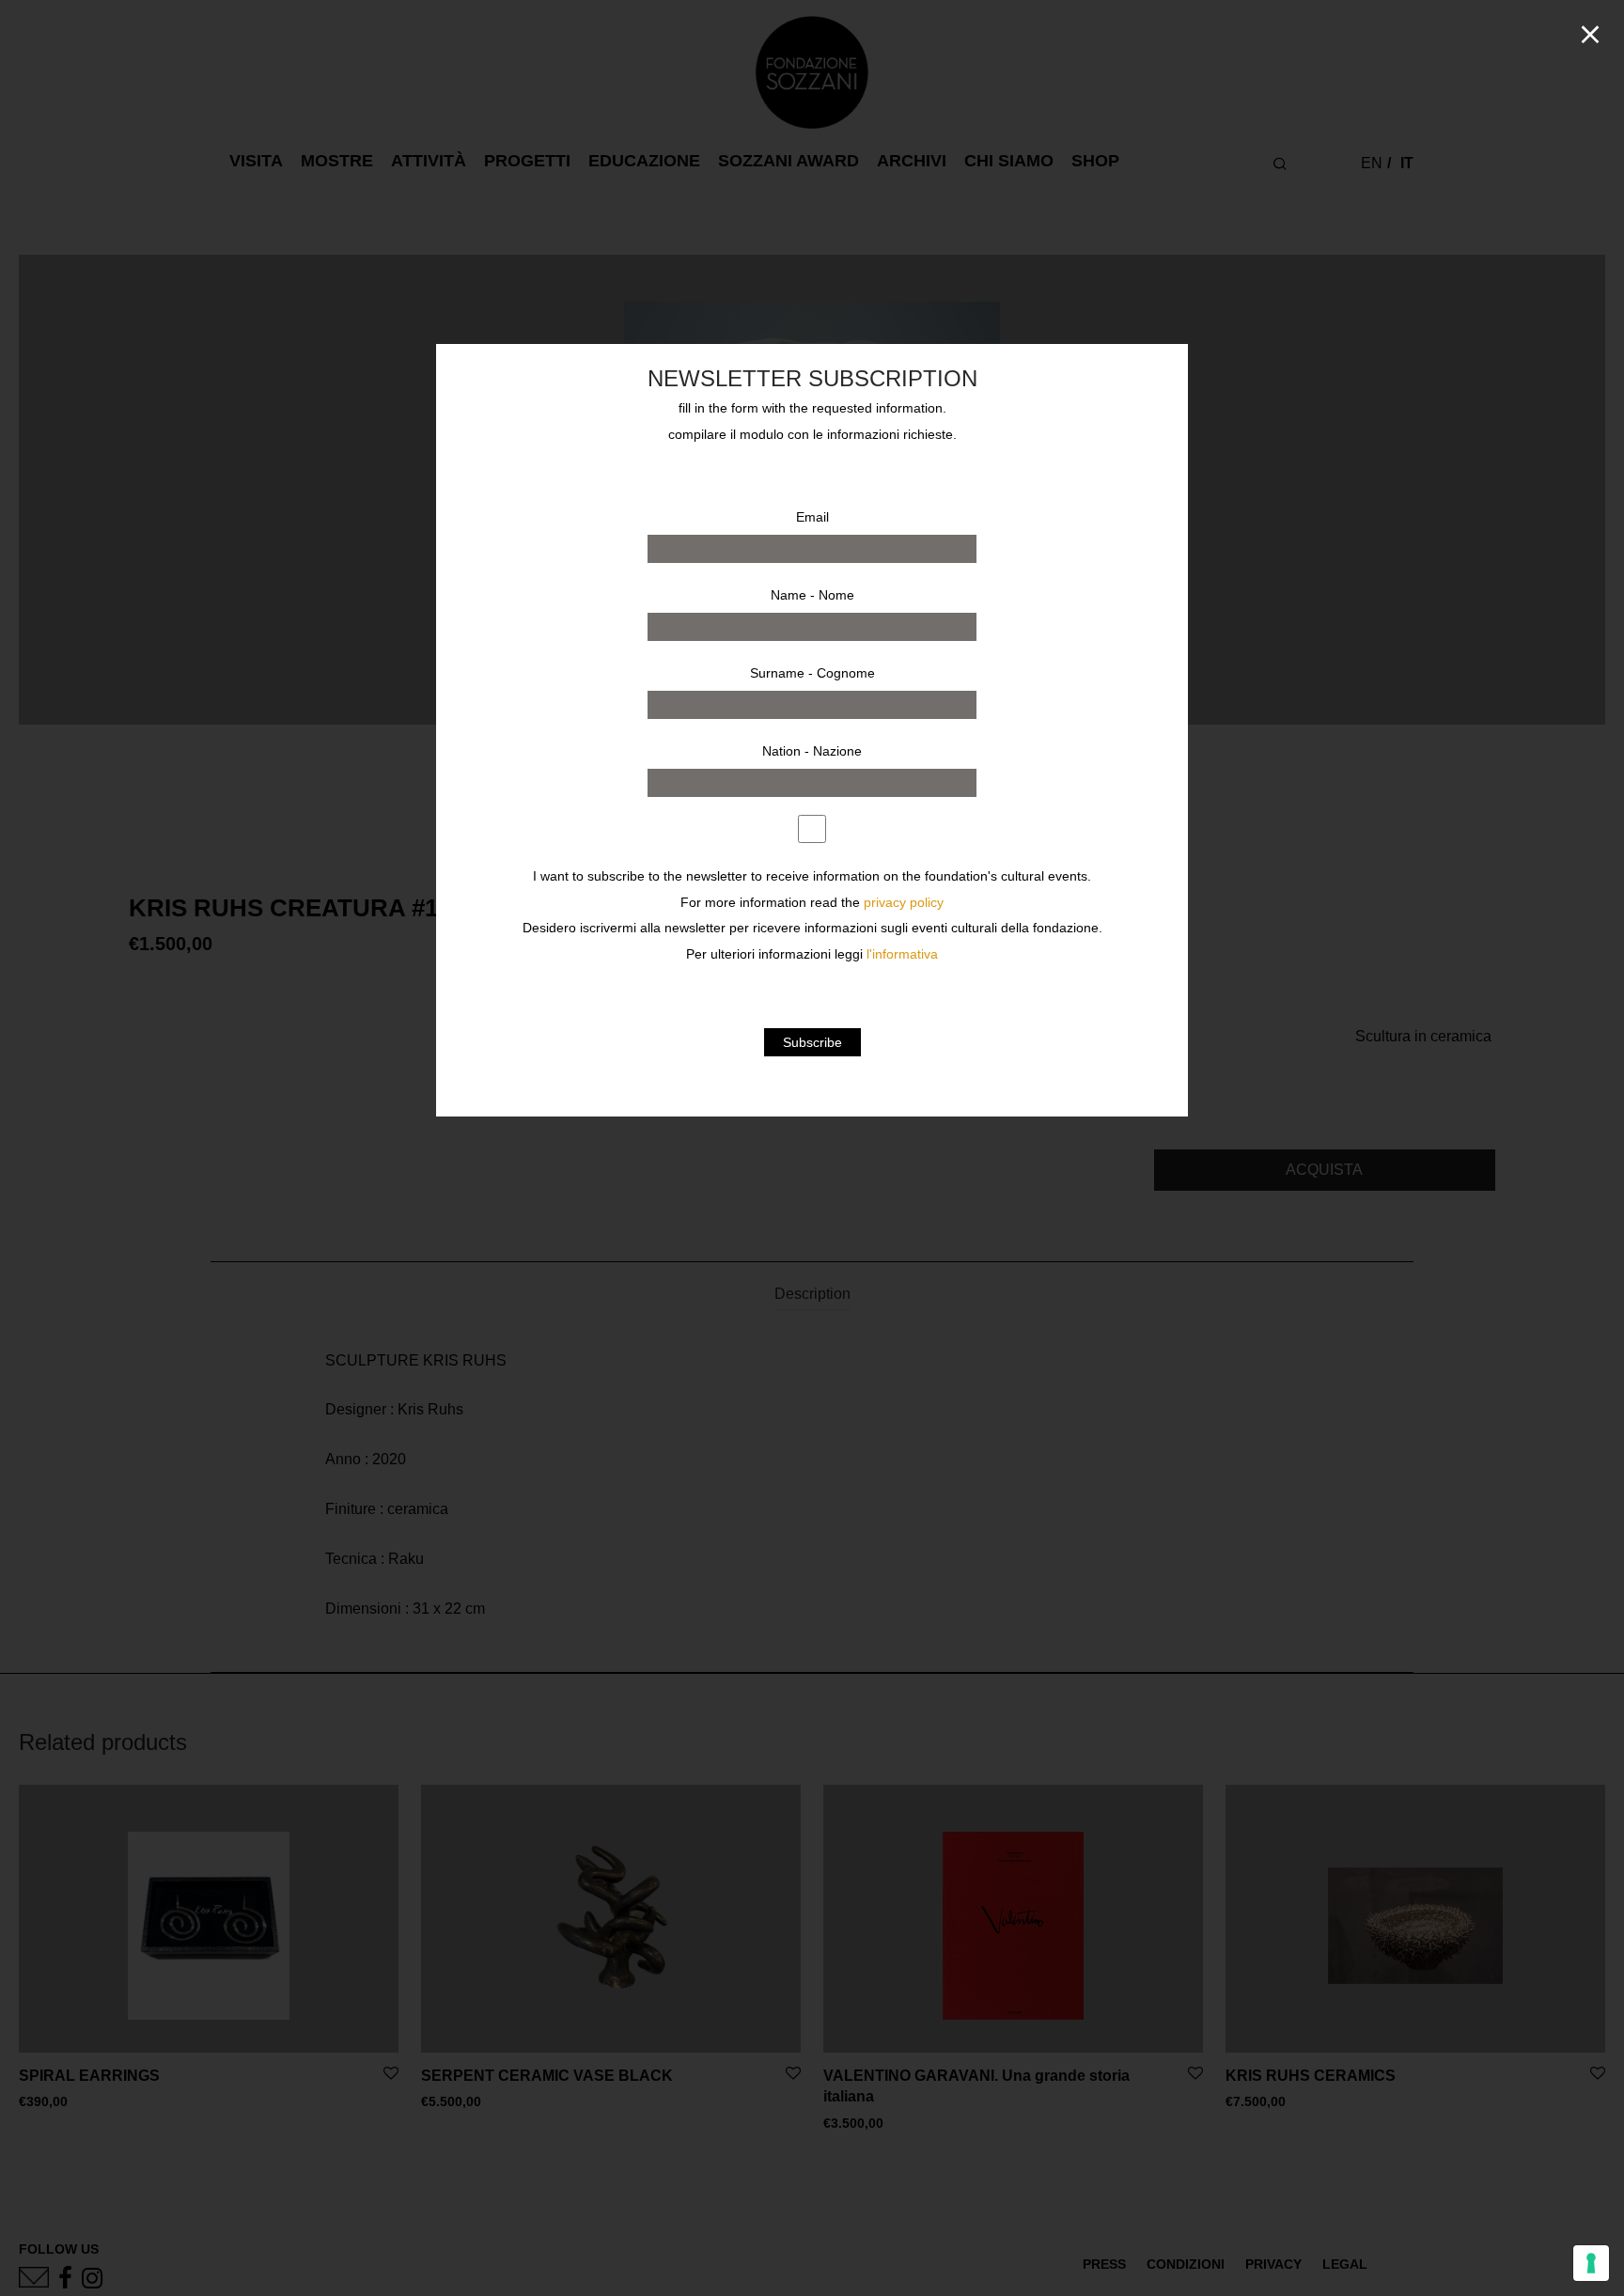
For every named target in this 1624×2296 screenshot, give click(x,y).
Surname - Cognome (812, 673)
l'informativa (902, 954)
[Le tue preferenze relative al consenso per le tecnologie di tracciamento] (1591, 2263)
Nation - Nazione (812, 751)
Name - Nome (812, 595)
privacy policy (904, 903)
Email (812, 517)
